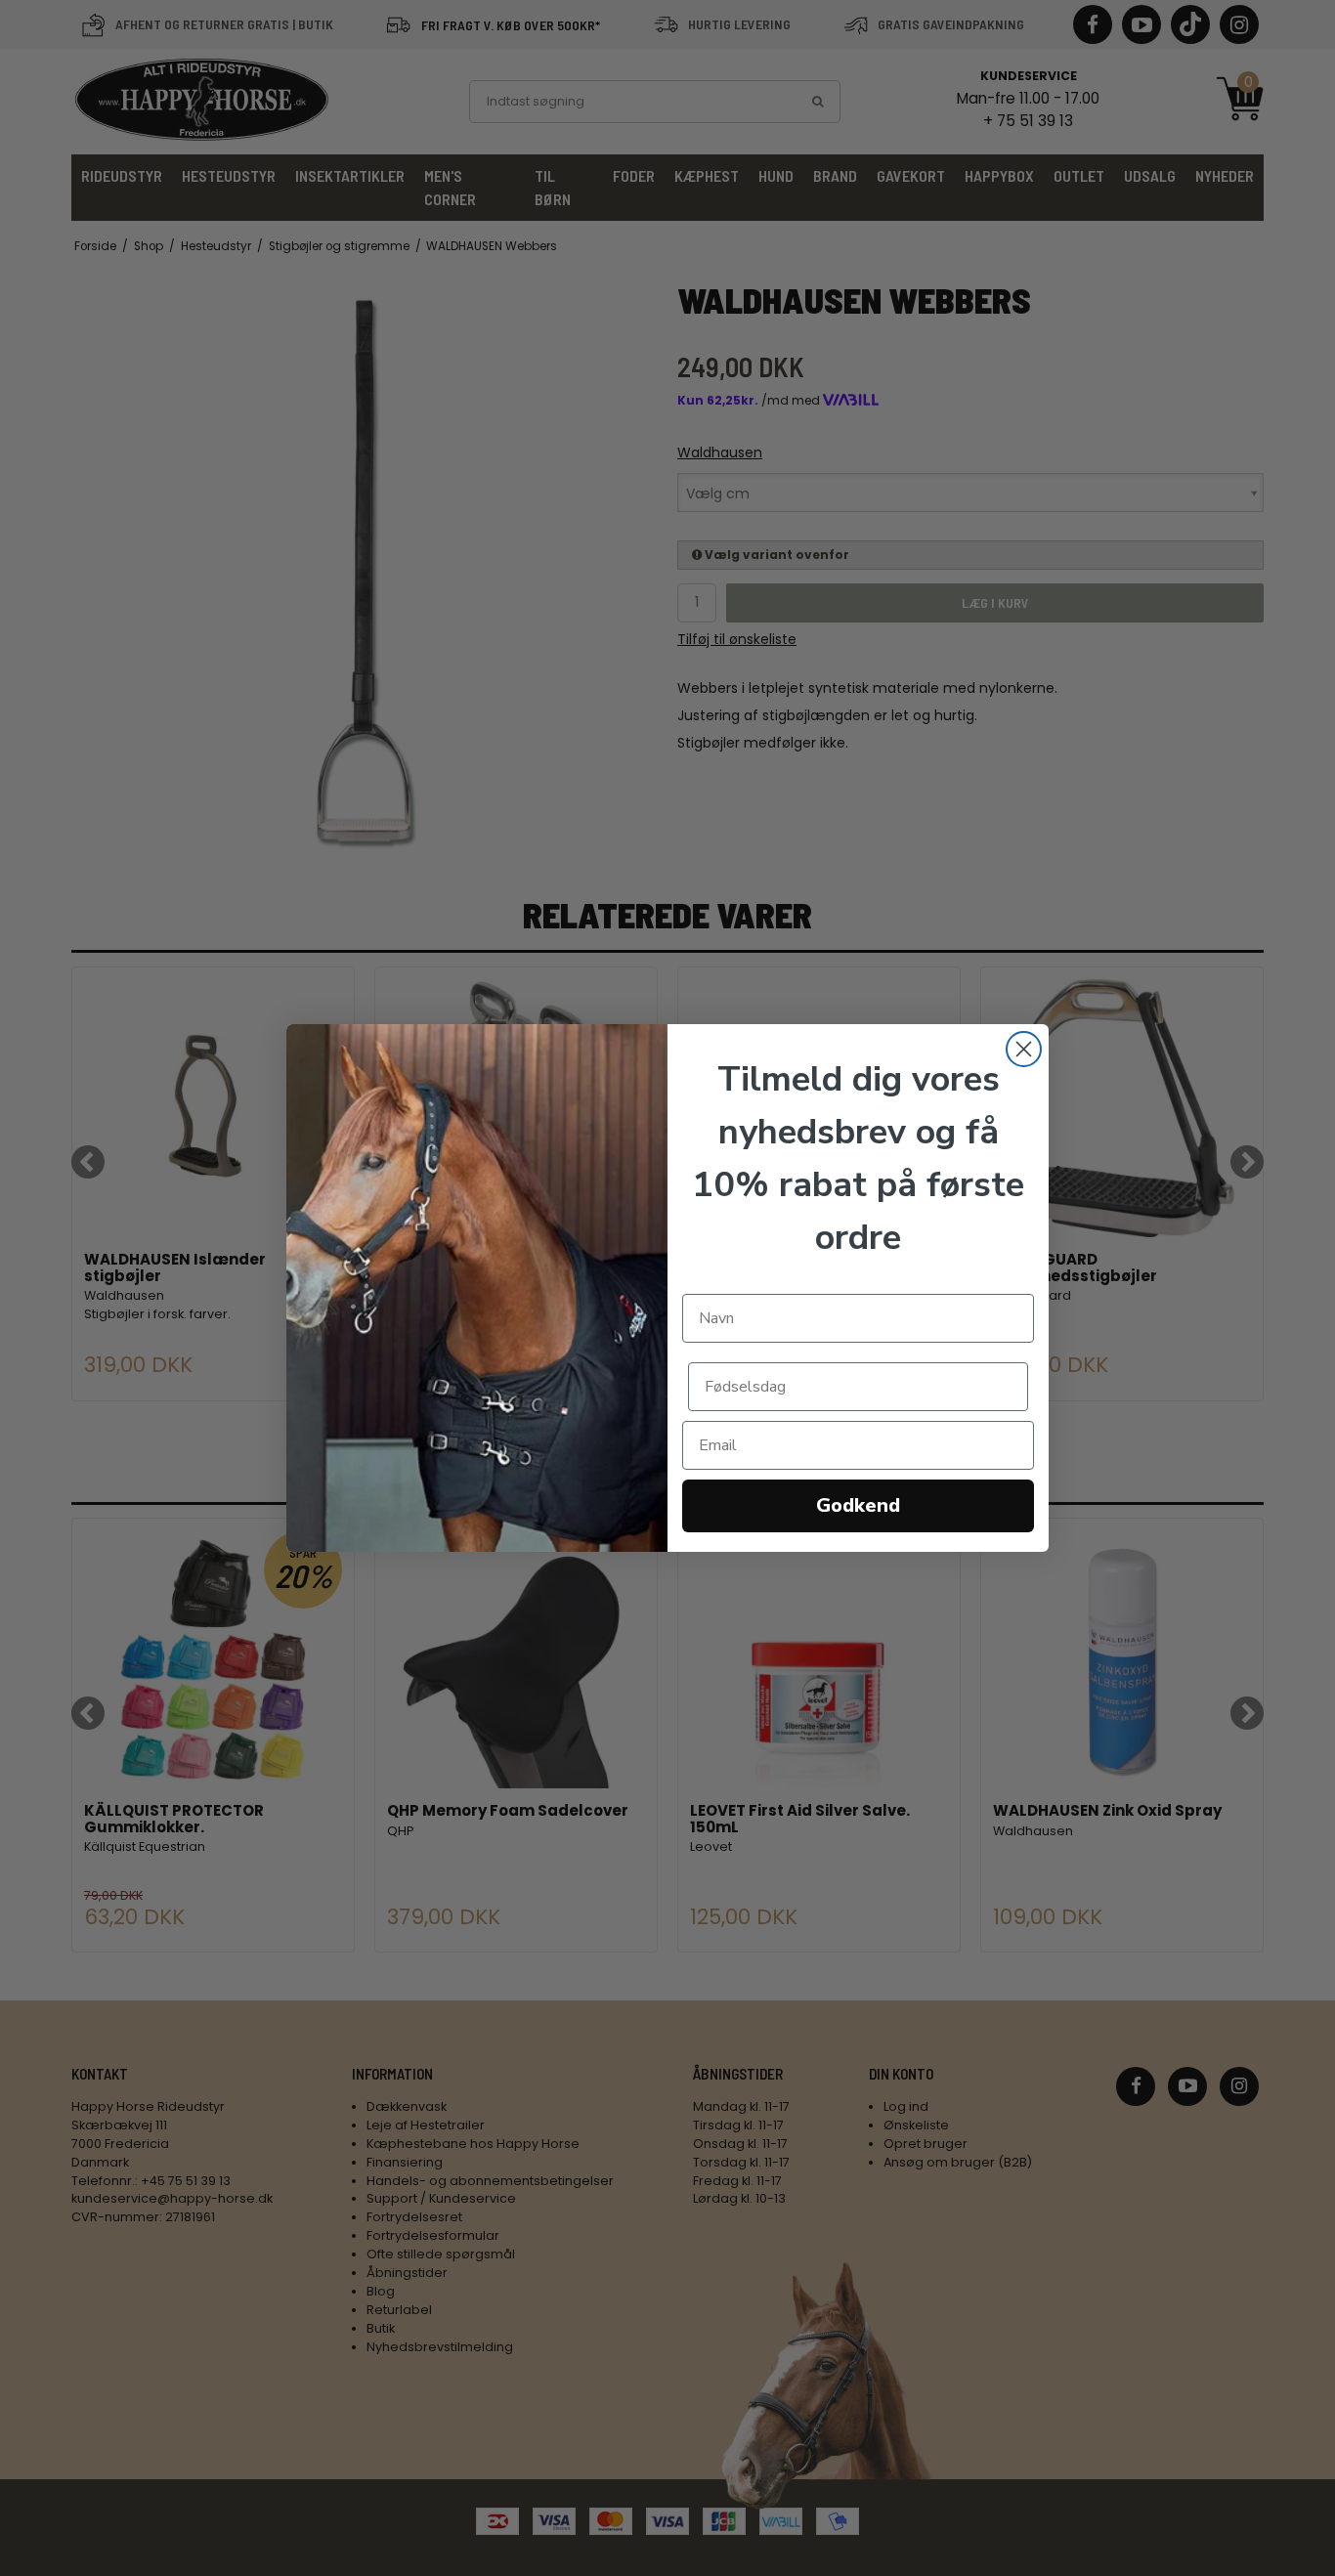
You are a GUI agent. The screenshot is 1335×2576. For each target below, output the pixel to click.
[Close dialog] (1024, 1049)
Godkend (858, 1505)
